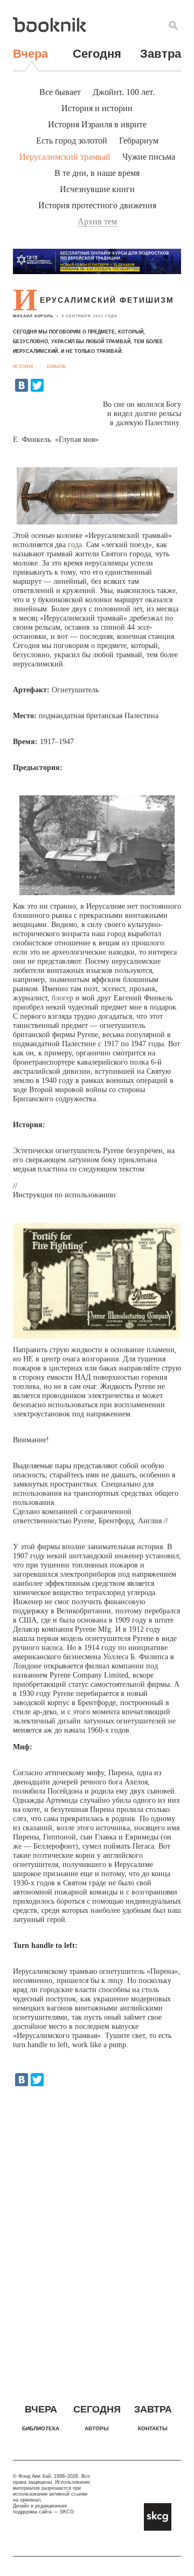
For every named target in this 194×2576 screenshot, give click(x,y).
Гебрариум (139, 141)
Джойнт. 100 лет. (124, 92)
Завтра (161, 54)
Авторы (97, 2428)
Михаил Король (33, 316)
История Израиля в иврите (97, 124)
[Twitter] (37, 385)
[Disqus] (97, 2235)
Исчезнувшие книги (97, 189)
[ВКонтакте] (22, 385)
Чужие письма (149, 157)
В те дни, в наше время (97, 173)
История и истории (97, 108)
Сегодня (97, 54)
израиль (56, 367)
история (23, 367)
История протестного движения (97, 205)
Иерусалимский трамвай (65, 157)
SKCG (67, 2512)
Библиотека (41, 2428)
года (75, 545)
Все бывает (60, 92)
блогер (63, 998)
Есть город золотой (72, 141)
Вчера (30, 54)
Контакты (153, 2428)
